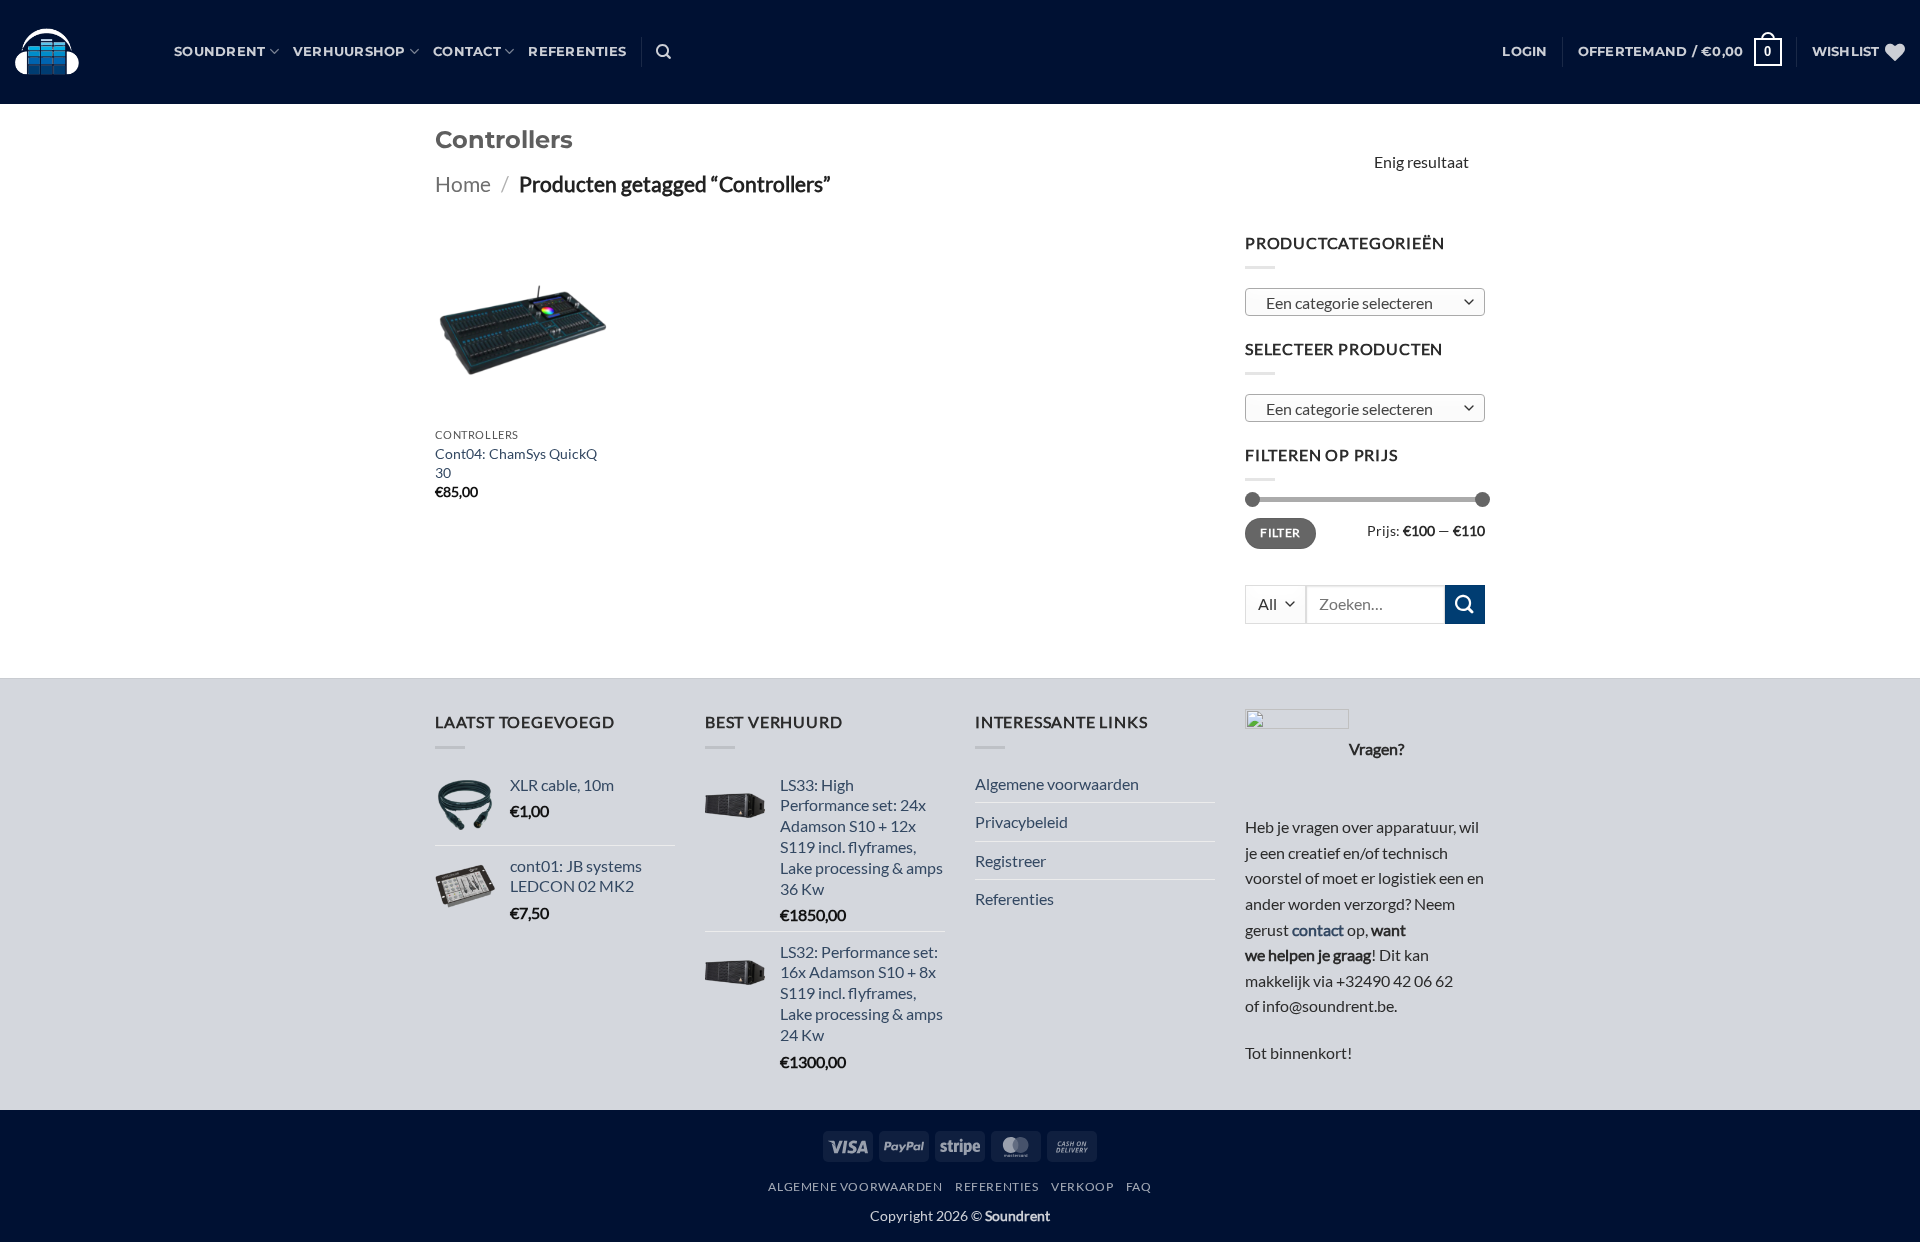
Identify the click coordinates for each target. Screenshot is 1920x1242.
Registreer (1010, 860)
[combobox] (1365, 303)
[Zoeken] (663, 52)
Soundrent (219, 51)
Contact (467, 51)
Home (463, 183)
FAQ (1139, 1186)
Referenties (577, 51)
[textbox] (1360, 304)
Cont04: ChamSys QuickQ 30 (516, 463)
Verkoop (1082, 1186)
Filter (1280, 533)
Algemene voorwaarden (1057, 783)
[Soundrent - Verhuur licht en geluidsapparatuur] (79, 52)
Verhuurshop (349, 51)
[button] (1524, 52)
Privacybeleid (1021, 821)
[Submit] (1465, 604)
